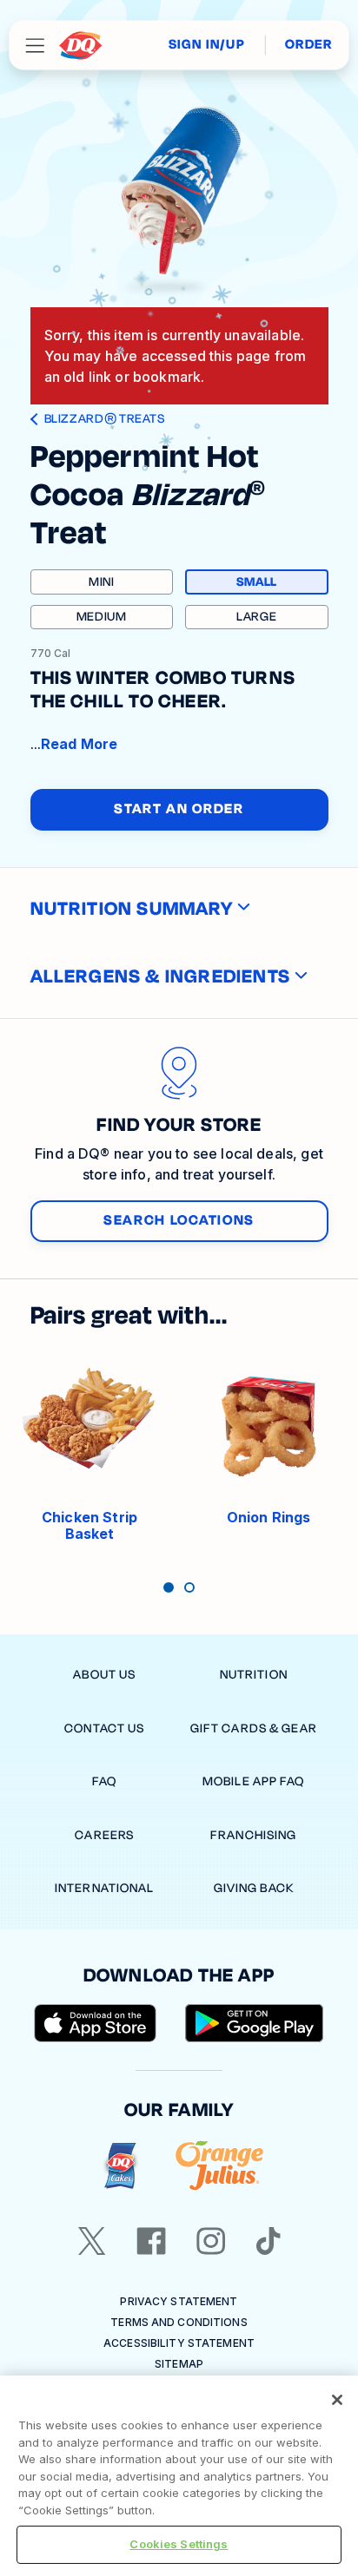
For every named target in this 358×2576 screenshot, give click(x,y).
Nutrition (254, 1675)
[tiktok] (268, 2241)
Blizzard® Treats (105, 419)
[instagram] (211, 2241)
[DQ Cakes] (120, 2166)
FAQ (104, 1781)
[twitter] (92, 2241)
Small (281, 584)
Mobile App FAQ (254, 1781)
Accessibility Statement (179, 2343)
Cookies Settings (179, 2544)
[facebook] (151, 2241)
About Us (104, 1675)
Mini (102, 582)
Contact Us (104, 1728)
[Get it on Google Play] (255, 2023)
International (105, 1888)
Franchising (253, 1835)
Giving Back (254, 1888)
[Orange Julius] (219, 2166)
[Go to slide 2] (189, 1587)
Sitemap (179, 2364)
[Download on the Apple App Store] (96, 2023)
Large (256, 617)
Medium (102, 617)
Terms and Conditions (179, 2322)
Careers (104, 1835)
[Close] (337, 2400)
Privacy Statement (179, 2301)
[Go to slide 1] (169, 1587)
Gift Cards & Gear (254, 1728)
